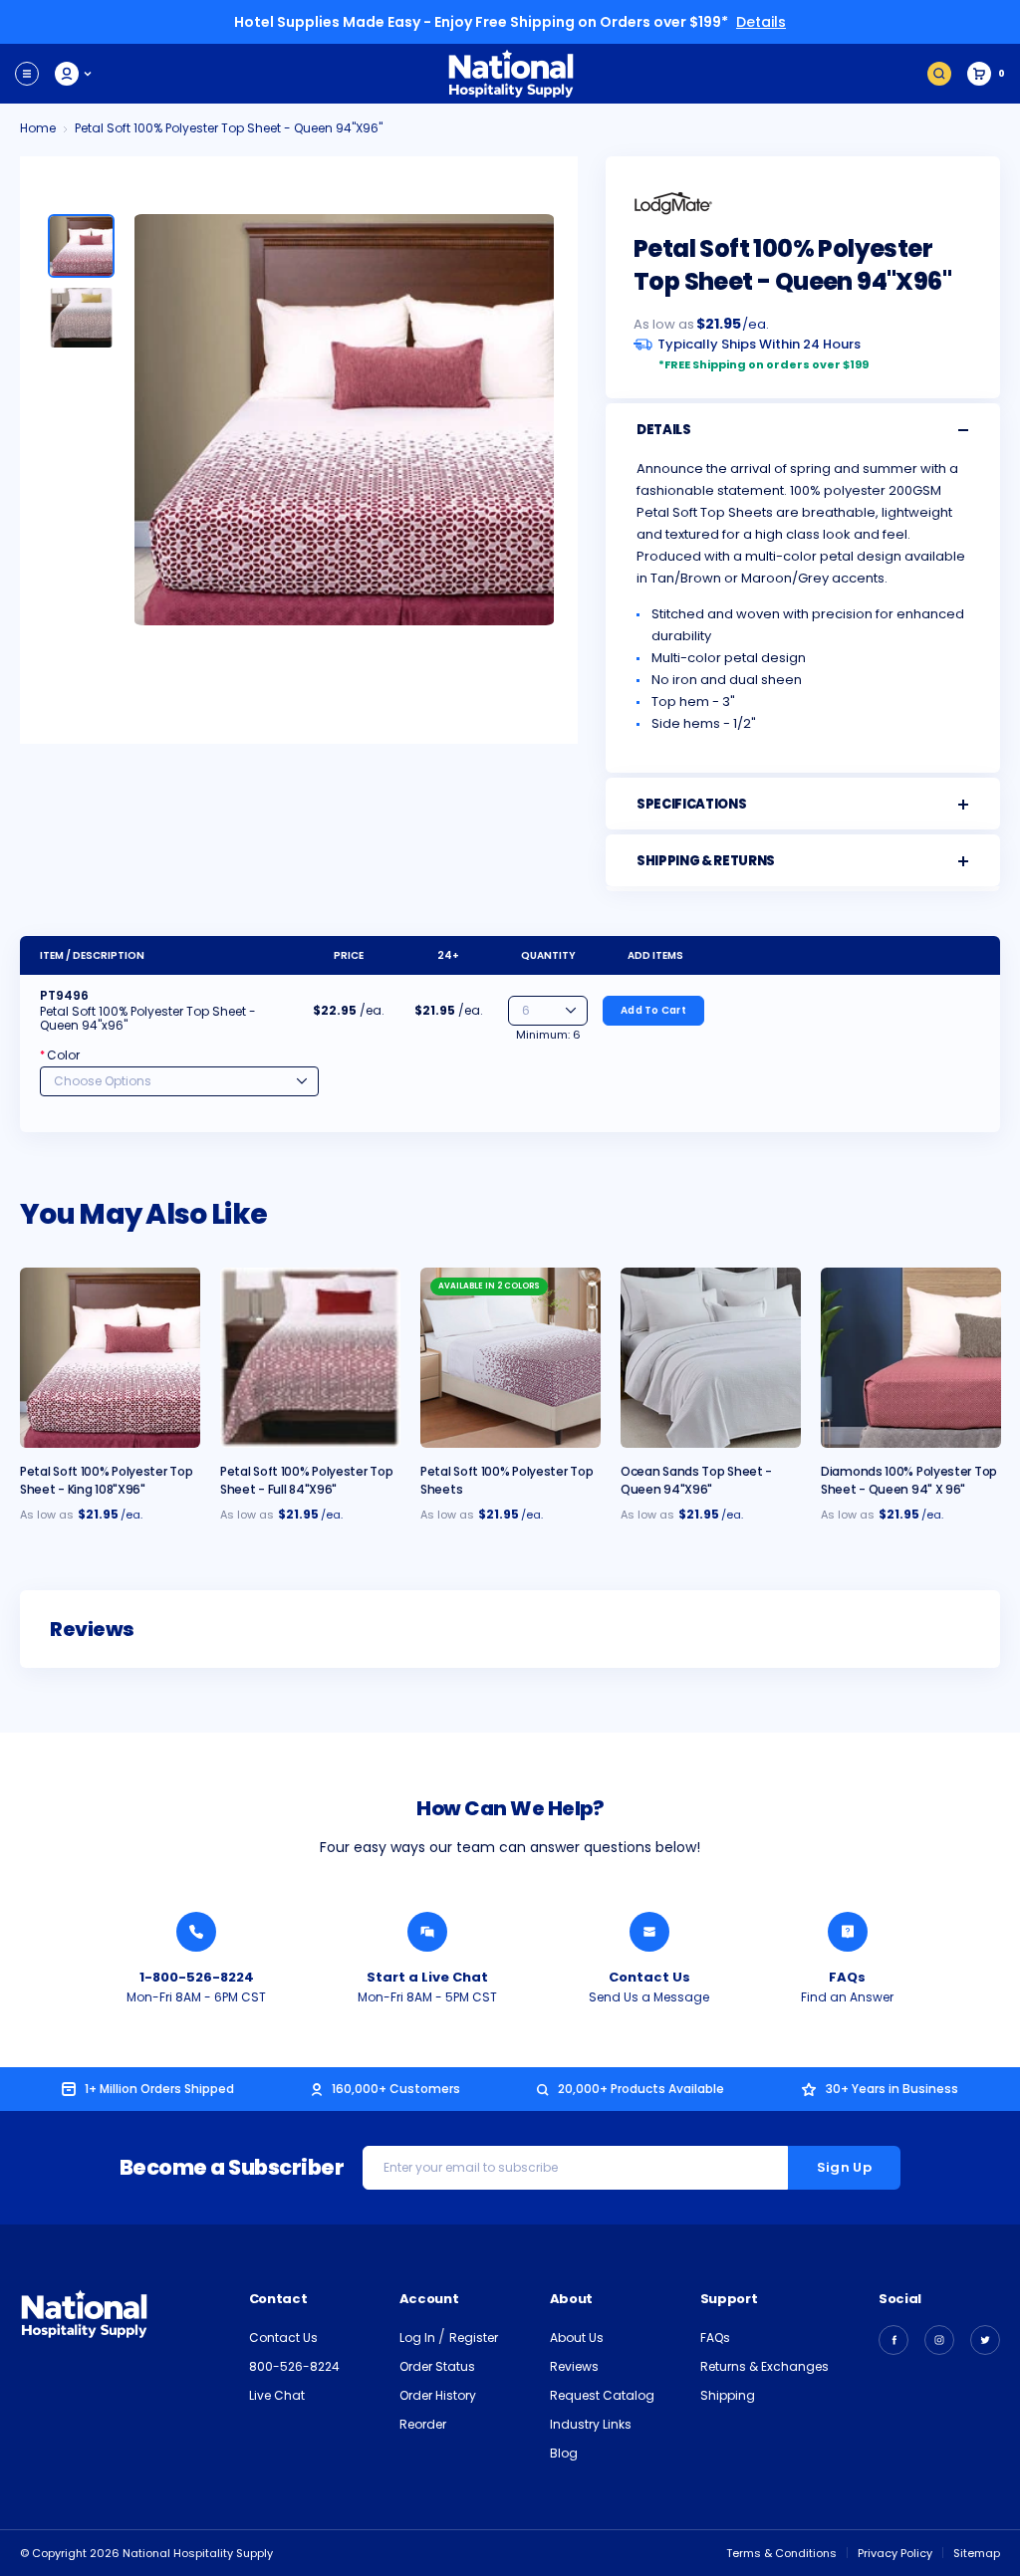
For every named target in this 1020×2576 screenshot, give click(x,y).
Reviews (574, 2366)
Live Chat (277, 2395)
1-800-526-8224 (197, 1977)
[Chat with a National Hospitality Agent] (427, 1932)
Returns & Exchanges (765, 2366)
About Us (577, 2338)
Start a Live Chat (427, 1977)
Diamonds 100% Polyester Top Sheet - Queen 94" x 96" (909, 1480)
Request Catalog (602, 2395)
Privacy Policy (895, 2553)
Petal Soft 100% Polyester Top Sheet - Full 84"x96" (306, 1480)
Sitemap (977, 2553)
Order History (438, 2395)
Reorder (423, 2424)
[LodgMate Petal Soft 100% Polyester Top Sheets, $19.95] (510, 1358)
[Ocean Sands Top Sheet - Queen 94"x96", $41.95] (711, 1358)
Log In (419, 2338)
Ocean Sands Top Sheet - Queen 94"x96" (696, 1480)
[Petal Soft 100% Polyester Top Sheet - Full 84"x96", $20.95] (310, 1358)
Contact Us (649, 1977)
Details (761, 22)
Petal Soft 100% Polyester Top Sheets (507, 1480)
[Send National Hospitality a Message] (649, 1932)
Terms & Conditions (781, 2553)
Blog (564, 2453)
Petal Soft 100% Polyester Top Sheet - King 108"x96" (106, 1480)
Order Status (437, 2366)
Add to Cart (653, 1010)
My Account (74, 74)
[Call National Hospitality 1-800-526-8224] (196, 1932)
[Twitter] (985, 2340)
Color (60, 1055)
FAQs (847, 1977)
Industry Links (591, 2424)
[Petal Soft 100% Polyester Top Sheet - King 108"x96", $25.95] (110, 1358)
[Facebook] (893, 2340)
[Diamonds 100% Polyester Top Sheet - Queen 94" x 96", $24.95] (911, 1358)
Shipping (728, 2395)
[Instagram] (939, 2340)
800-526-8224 (294, 2366)
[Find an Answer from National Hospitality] (848, 1932)
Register (474, 2338)
